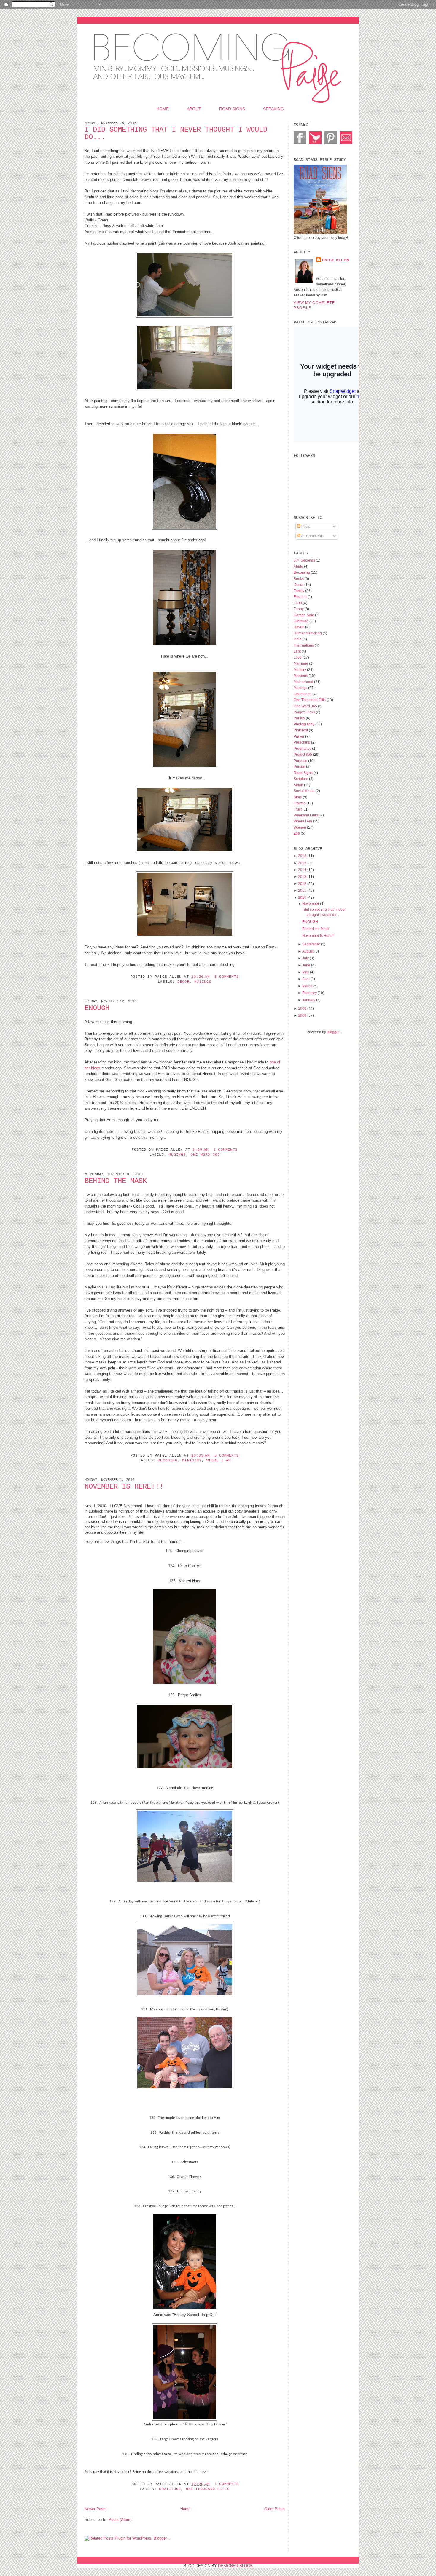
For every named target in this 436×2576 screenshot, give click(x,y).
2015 (302, 863)
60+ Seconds (305, 560)
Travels (300, 803)
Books (299, 579)
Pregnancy (303, 748)
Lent (298, 651)
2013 (302, 877)
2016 (302, 856)
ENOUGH (97, 1008)
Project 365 (303, 754)
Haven (299, 627)
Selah (299, 785)
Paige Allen (336, 260)
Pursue (300, 767)
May (306, 972)
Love (298, 657)
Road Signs (232, 109)
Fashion (301, 597)
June (306, 965)
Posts (305, 526)
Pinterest (301, 730)
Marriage (301, 663)
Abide (299, 566)
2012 (302, 884)
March (307, 986)
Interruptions (304, 645)
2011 (302, 890)
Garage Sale (304, 615)
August (308, 951)
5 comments (227, 977)
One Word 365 (205, 1155)
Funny (299, 609)
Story (298, 797)
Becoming (168, 1460)
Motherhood (304, 682)
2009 (302, 1008)
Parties (300, 718)
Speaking (273, 109)
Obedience (303, 694)
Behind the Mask (116, 1181)
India (298, 639)
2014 (302, 870)
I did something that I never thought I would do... (176, 133)
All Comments (312, 536)
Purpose (301, 761)
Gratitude (170, 2489)
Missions (301, 675)
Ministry (192, 1460)
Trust (298, 809)
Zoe (297, 833)
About (194, 109)
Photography (304, 724)
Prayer (299, 736)
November (311, 903)
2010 (302, 897)
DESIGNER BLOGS (235, 2566)
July (305, 958)
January (309, 1000)
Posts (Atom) (120, 2520)
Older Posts (275, 2509)
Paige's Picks (305, 712)
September (311, 944)
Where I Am (219, 1460)
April (306, 979)
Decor (183, 982)
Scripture (301, 779)
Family (299, 591)
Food (298, 603)
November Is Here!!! (124, 1487)
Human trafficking (308, 633)
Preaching (302, 742)
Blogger (333, 1032)
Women (300, 827)
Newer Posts (96, 2509)
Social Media (305, 791)
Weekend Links (307, 815)
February (310, 993)
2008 (302, 1015)
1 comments (225, 1150)
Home (163, 109)
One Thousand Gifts (208, 2489)
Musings (203, 982)
